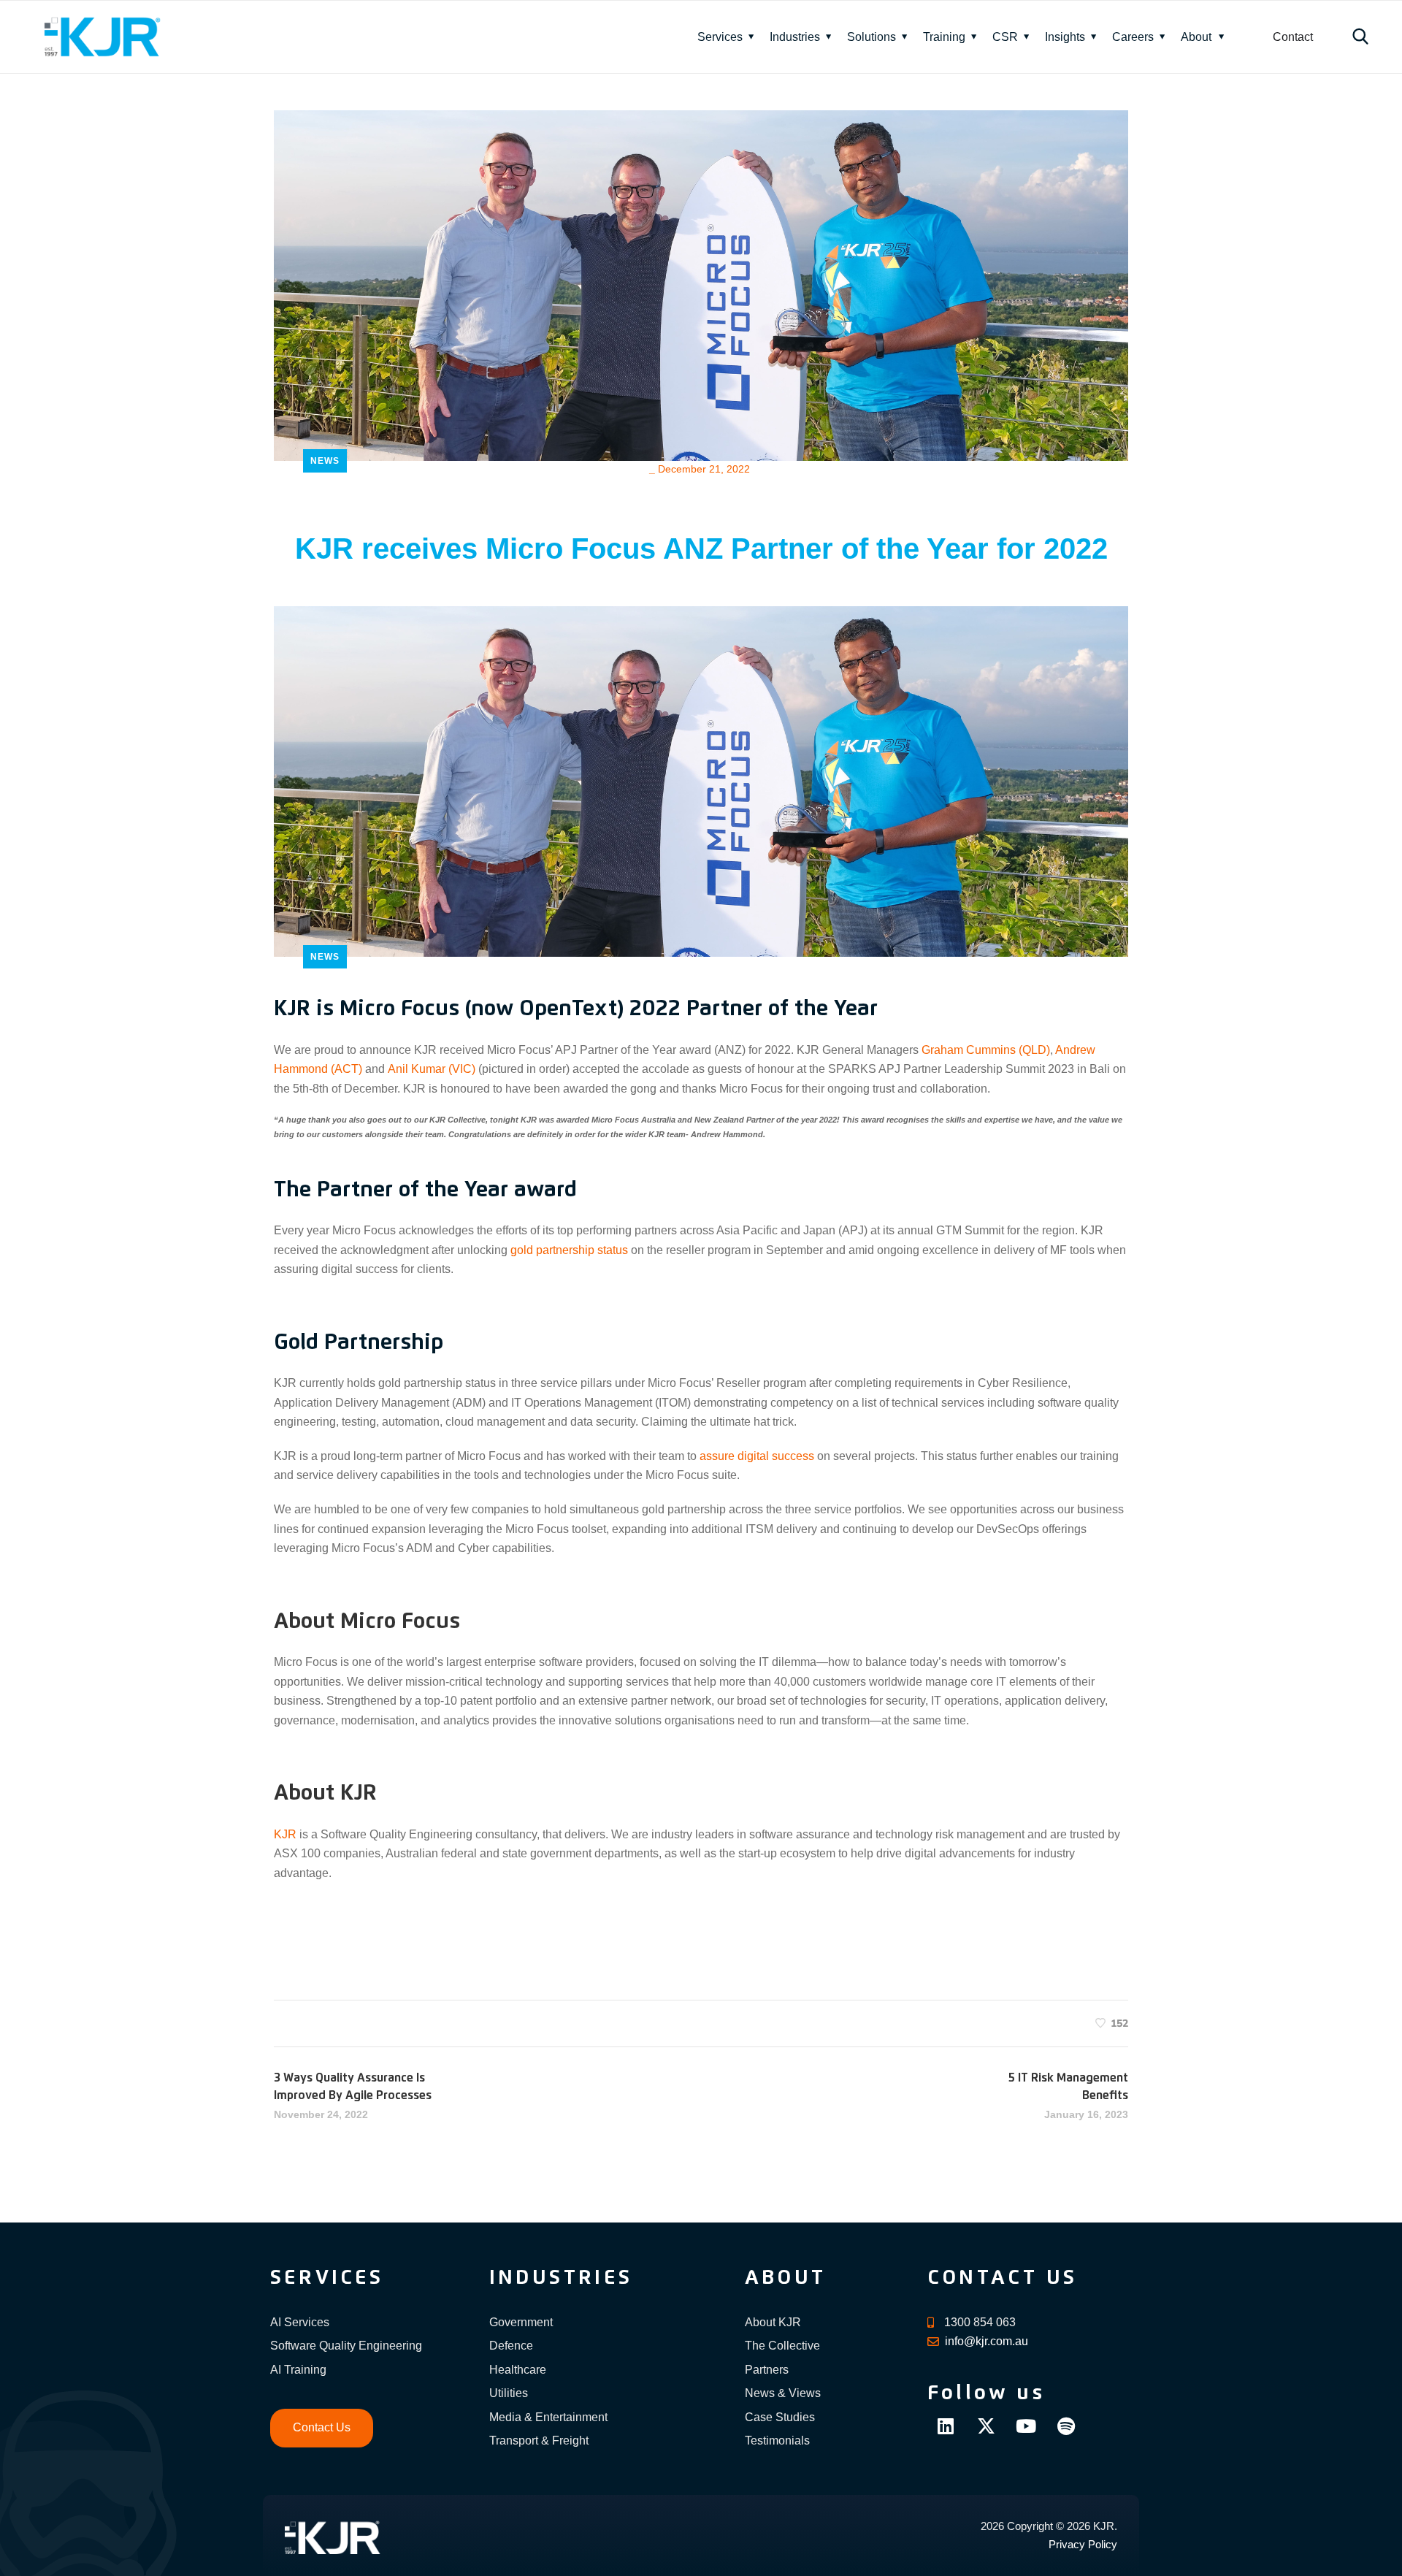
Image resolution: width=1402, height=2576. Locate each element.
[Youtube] (1026, 2426)
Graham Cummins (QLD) (986, 1050)
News (325, 461)
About (1196, 37)
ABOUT (785, 2278)
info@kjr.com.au (987, 2341)
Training (944, 37)
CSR (1005, 37)
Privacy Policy (1083, 2544)
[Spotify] (1066, 2426)
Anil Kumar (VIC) (432, 1069)
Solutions (872, 37)
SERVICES (327, 2278)
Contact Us (322, 2427)
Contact (1293, 37)
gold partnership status (569, 1250)
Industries (795, 37)
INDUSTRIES (561, 2278)
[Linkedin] (946, 2426)
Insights (1065, 37)
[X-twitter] (986, 2426)
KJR (285, 1834)
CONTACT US (1002, 2278)
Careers (1133, 37)
